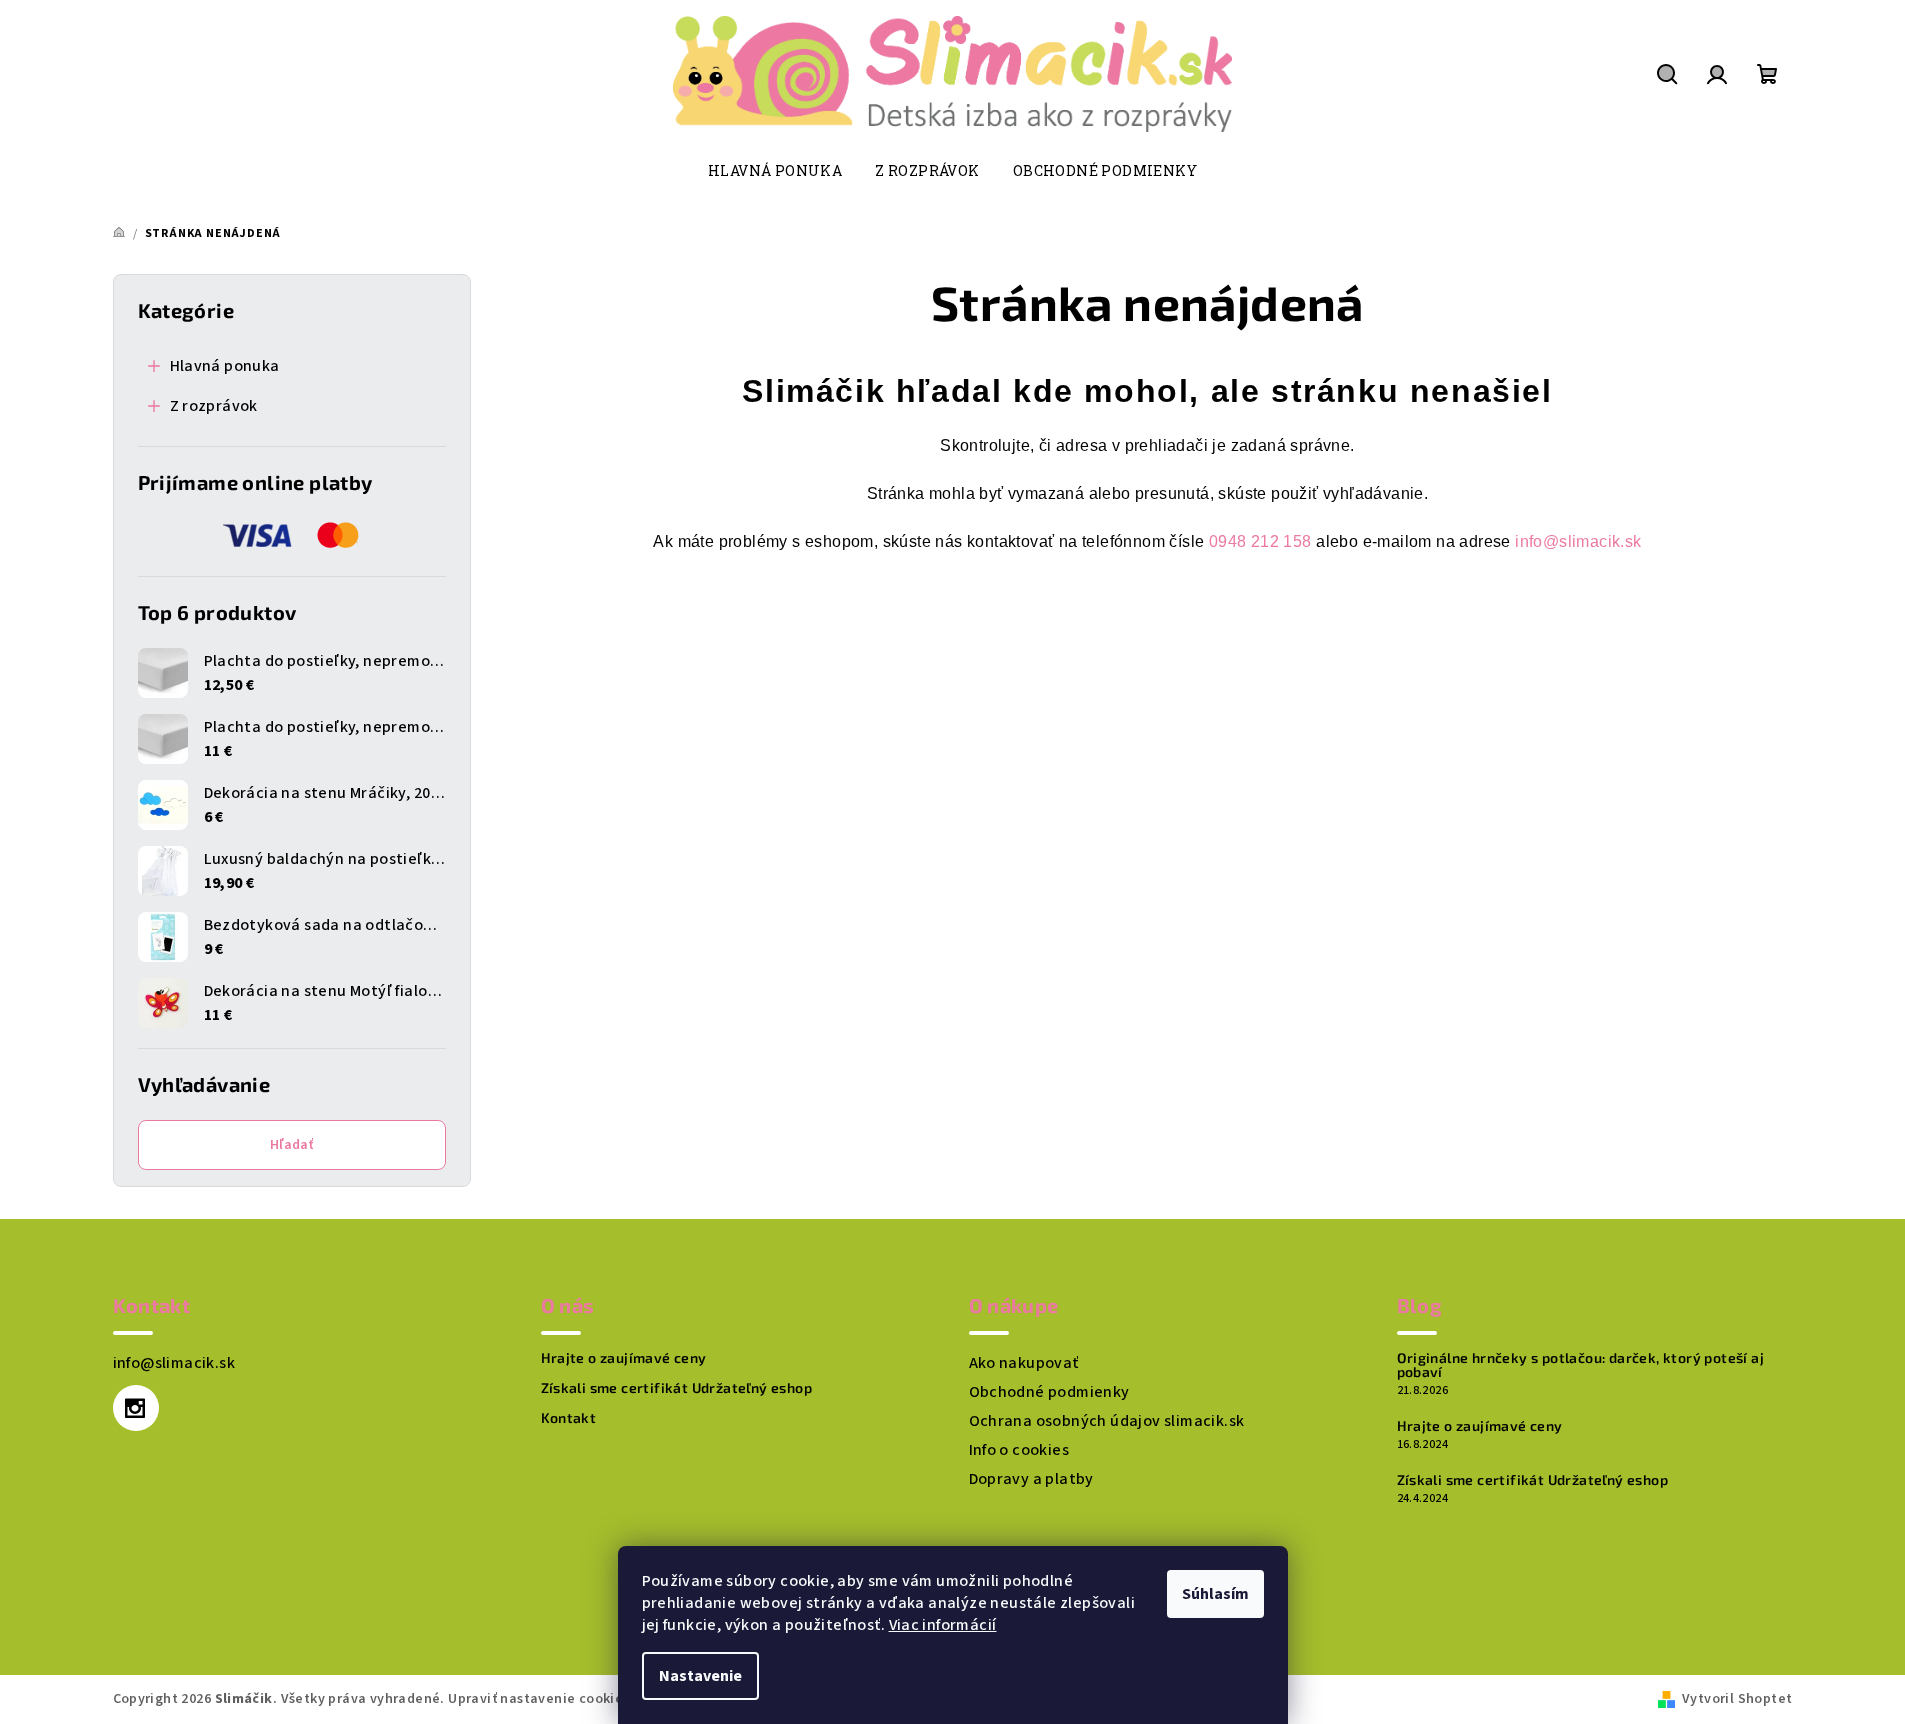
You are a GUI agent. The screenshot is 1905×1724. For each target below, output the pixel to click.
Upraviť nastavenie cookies (538, 1699)
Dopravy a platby (1031, 1479)
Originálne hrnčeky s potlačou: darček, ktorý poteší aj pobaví (1581, 1365)
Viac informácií (943, 1625)
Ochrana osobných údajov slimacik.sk (1107, 1421)
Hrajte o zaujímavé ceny (624, 1358)
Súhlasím (1215, 1594)
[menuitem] (775, 171)
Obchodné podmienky (1049, 1392)
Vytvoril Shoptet (1737, 1699)
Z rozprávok (214, 406)
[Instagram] (136, 1408)
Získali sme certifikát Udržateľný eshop (677, 1388)
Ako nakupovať (1024, 1363)
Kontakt (569, 1418)
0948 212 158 (1260, 541)
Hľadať (291, 1145)
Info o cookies (1019, 1450)
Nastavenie (700, 1676)
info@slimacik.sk (1578, 541)
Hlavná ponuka (225, 366)
